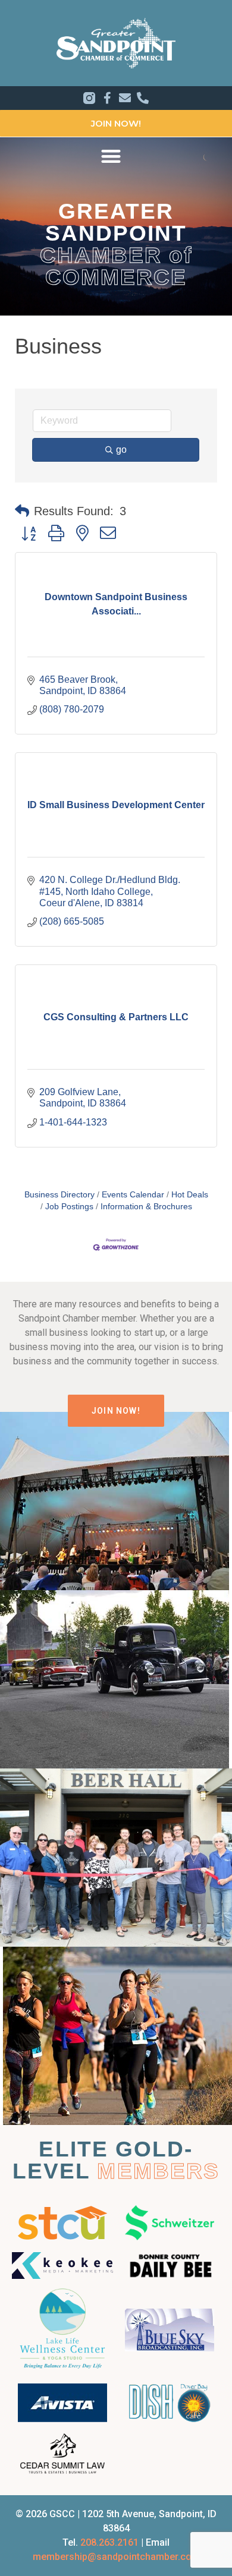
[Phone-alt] (143, 98)
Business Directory (59, 1195)
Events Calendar (133, 1195)
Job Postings (69, 1207)
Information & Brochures (146, 1207)
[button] (111, 156)
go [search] (121, 450)
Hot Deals (190, 1195)
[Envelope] (125, 98)
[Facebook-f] (107, 98)
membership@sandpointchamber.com (116, 2557)
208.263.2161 (109, 2542)
